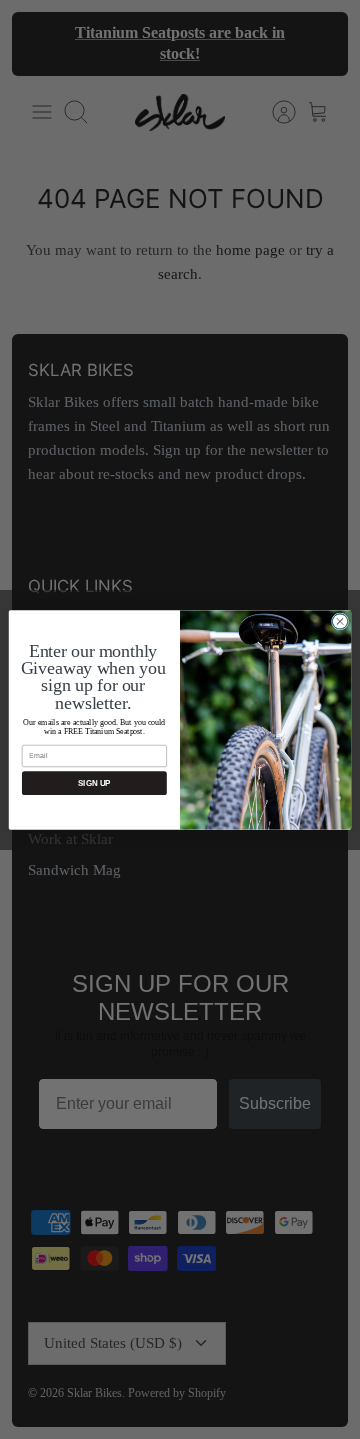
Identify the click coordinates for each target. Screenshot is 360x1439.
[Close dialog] (339, 620)
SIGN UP (94, 782)
